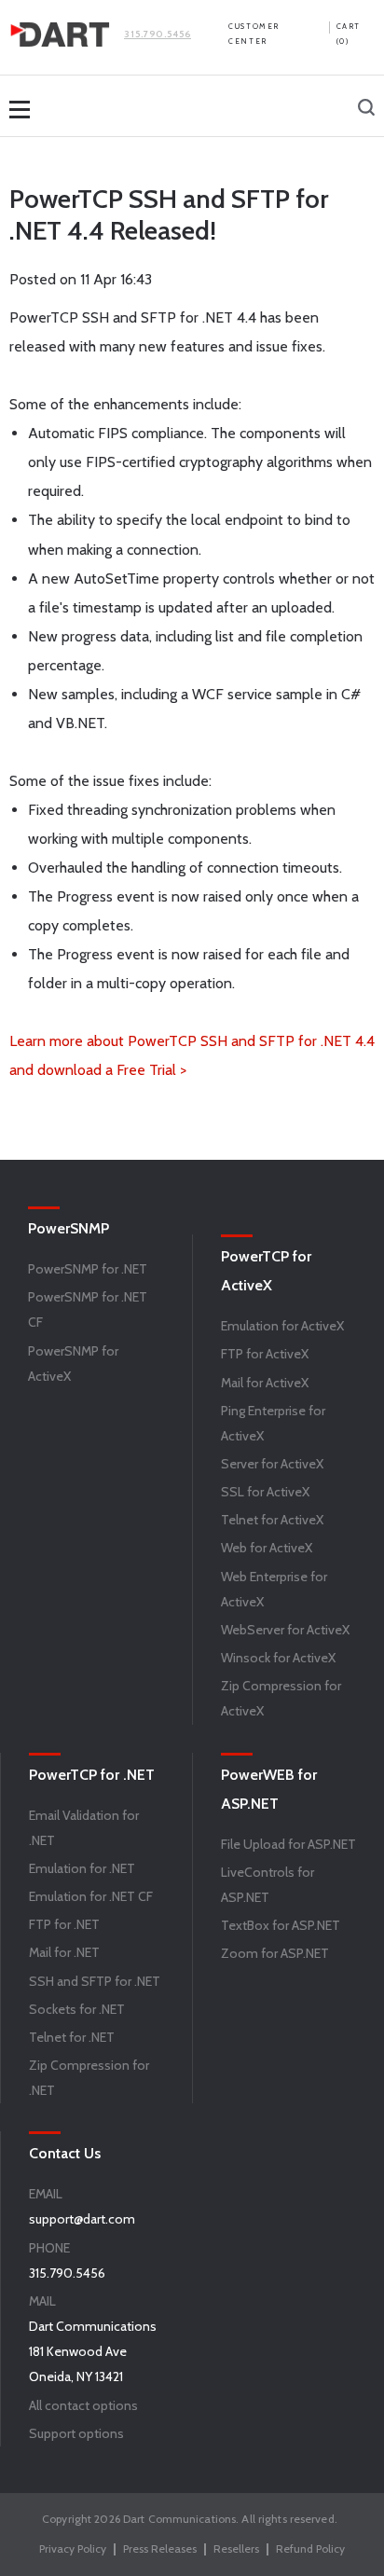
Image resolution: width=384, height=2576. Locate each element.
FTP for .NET (64, 1924)
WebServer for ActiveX (285, 1630)
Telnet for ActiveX (272, 1520)
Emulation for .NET (82, 1868)
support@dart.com (82, 2219)
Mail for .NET (64, 1952)
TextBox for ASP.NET (281, 1925)
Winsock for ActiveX (278, 1658)
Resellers (236, 2548)
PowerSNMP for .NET (88, 1269)
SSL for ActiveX (265, 1492)
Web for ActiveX (267, 1548)
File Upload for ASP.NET (288, 1844)
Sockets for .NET (77, 2009)
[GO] (366, 109)
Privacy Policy (73, 2548)
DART (60, 34)
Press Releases (160, 2548)
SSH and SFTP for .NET (95, 1981)
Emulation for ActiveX (282, 1326)
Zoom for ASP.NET (275, 1953)
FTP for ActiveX (265, 1354)
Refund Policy (310, 2548)
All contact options (83, 2405)
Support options (76, 2433)
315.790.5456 (158, 34)
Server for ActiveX (272, 1464)
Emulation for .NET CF (91, 1896)
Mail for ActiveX (265, 1383)
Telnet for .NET (72, 2037)
